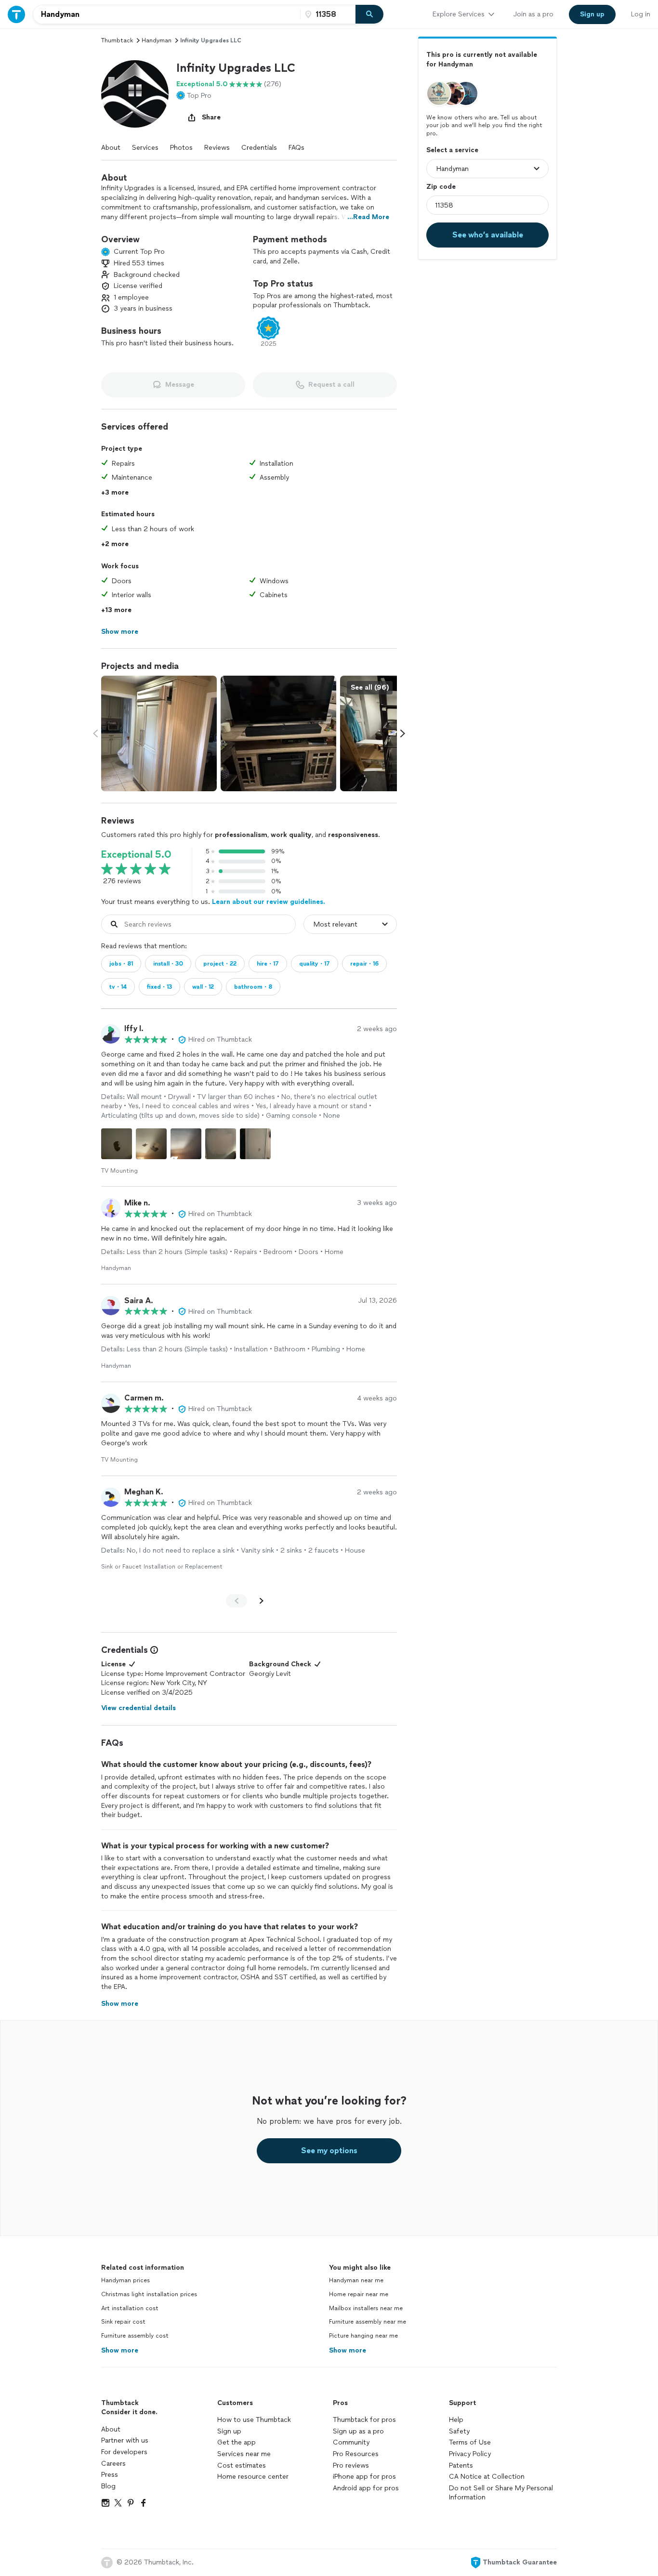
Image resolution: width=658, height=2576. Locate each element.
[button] (135, 94)
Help (456, 2420)
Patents (461, 2465)
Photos (181, 148)
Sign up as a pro (358, 2431)
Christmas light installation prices (149, 2294)
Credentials (259, 148)
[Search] (369, 14)
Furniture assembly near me (368, 2322)
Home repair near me (359, 2294)
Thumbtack (117, 40)
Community (351, 2442)
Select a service (452, 150)
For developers (124, 2452)
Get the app (237, 2442)
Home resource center (253, 2477)
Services (145, 148)
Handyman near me (356, 2280)
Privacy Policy (470, 2454)
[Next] (262, 1601)
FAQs (296, 148)
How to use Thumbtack (254, 2420)
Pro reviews (351, 2465)
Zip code (441, 187)
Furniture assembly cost (135, 2336)
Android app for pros (366, 2488)
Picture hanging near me (363, 2336)
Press (110, 2475)
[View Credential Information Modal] (153, 1650)
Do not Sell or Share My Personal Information (501, 2493)
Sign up (229, 2431)
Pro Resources (356, 2454)
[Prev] (237, 1601)
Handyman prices (125, 2280)
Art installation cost (130, 2308)
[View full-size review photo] (117, 1144)
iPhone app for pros (364, 2477)
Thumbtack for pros (364, 2420)
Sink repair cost (123, 2322)
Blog (108, 2486)
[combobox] (167, 14)
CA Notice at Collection (487, 2477)
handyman (157, 40)
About (111, 148)
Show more (120, 2350)
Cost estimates (242, 2465)
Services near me (244, 2454)
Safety (459, 2431)
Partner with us (125, 2440)
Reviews (217, 148)
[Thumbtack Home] (16, 14)
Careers (113, 2464)
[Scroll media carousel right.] (403, 733)
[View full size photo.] (159, 733)
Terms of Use (470, 2442)
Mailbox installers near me (366, 2308)
